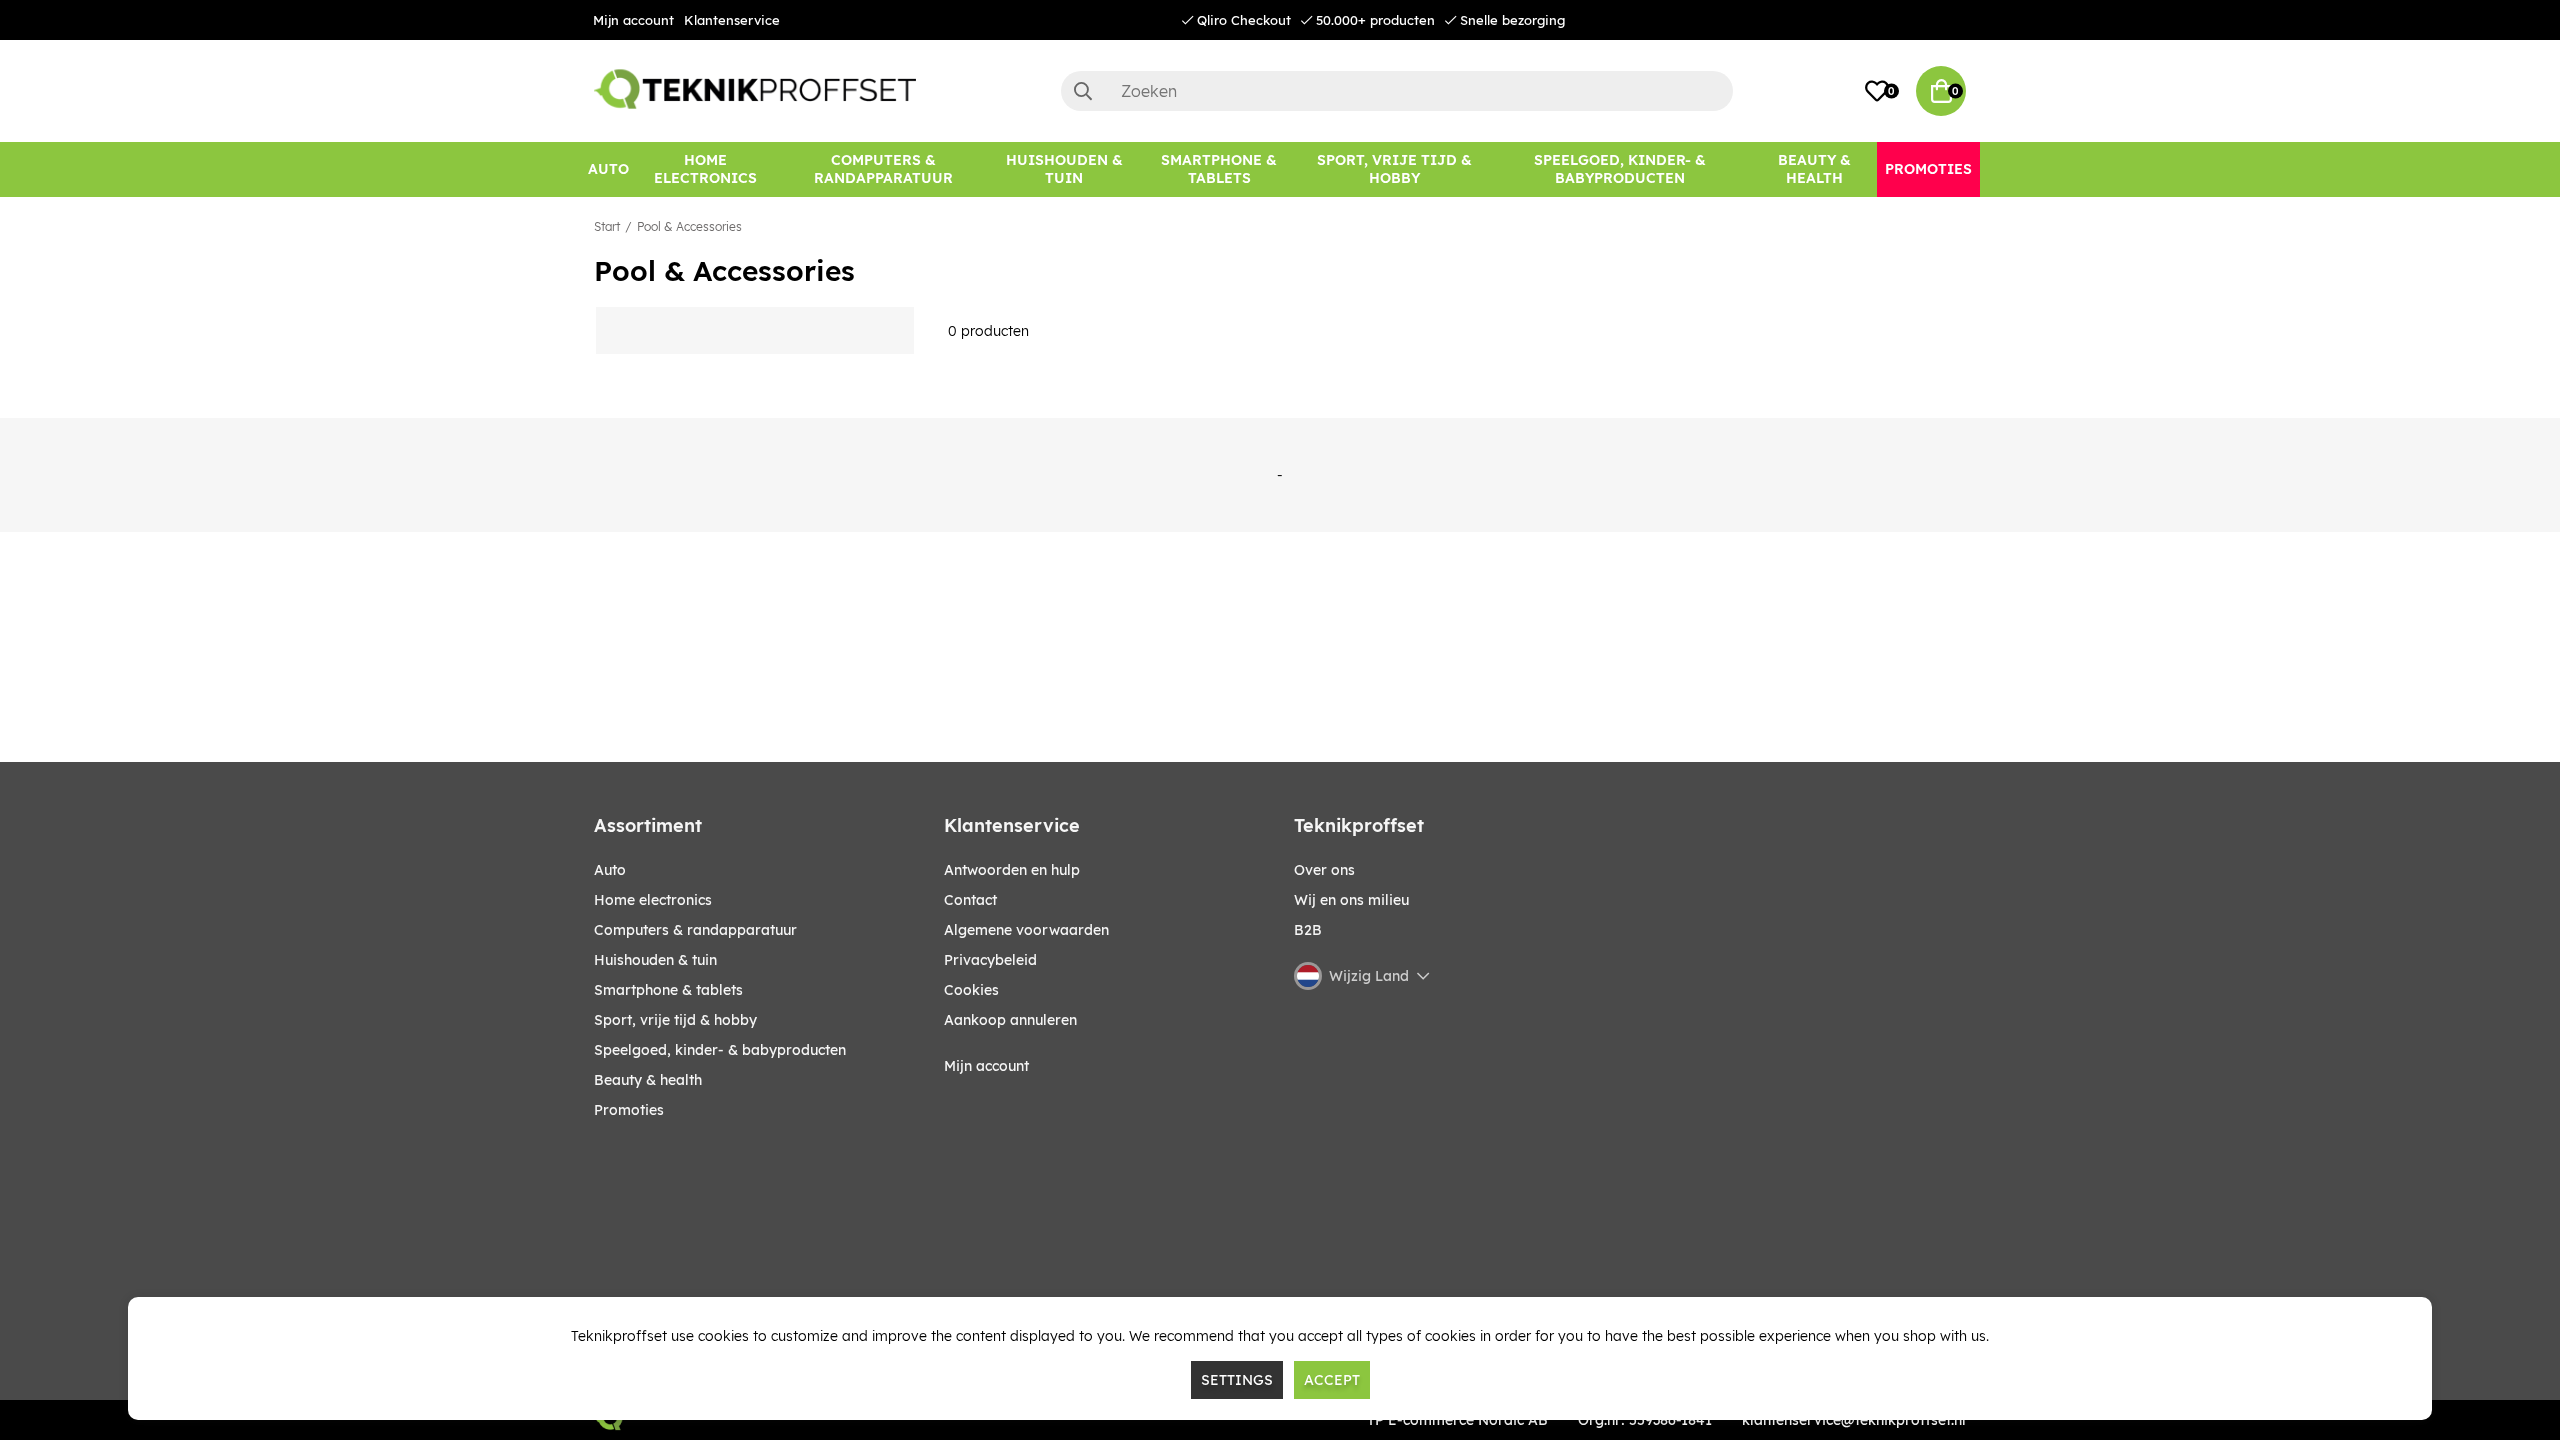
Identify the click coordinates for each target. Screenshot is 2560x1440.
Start (607, 226)
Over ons (1324, 870)
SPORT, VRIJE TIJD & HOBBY (675, 1020)
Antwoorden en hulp (1012, 870)
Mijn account (633, 20)
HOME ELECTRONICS (653, 900)
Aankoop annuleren (1010, 1020)
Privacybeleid (990, 960)
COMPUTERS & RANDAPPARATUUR (695, 930)
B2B (1308, 930)
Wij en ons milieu (1351, 900)
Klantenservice (732, 20)
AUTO (610, 870)
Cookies (971, 990)
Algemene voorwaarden (1026, 930)
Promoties (629, 1110)
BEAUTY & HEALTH (648, 1080)
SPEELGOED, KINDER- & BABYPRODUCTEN (720, 1050)
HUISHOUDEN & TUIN (655, 960)
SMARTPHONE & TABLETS (668, 990)
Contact (970, 900)
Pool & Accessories (689, 226)
